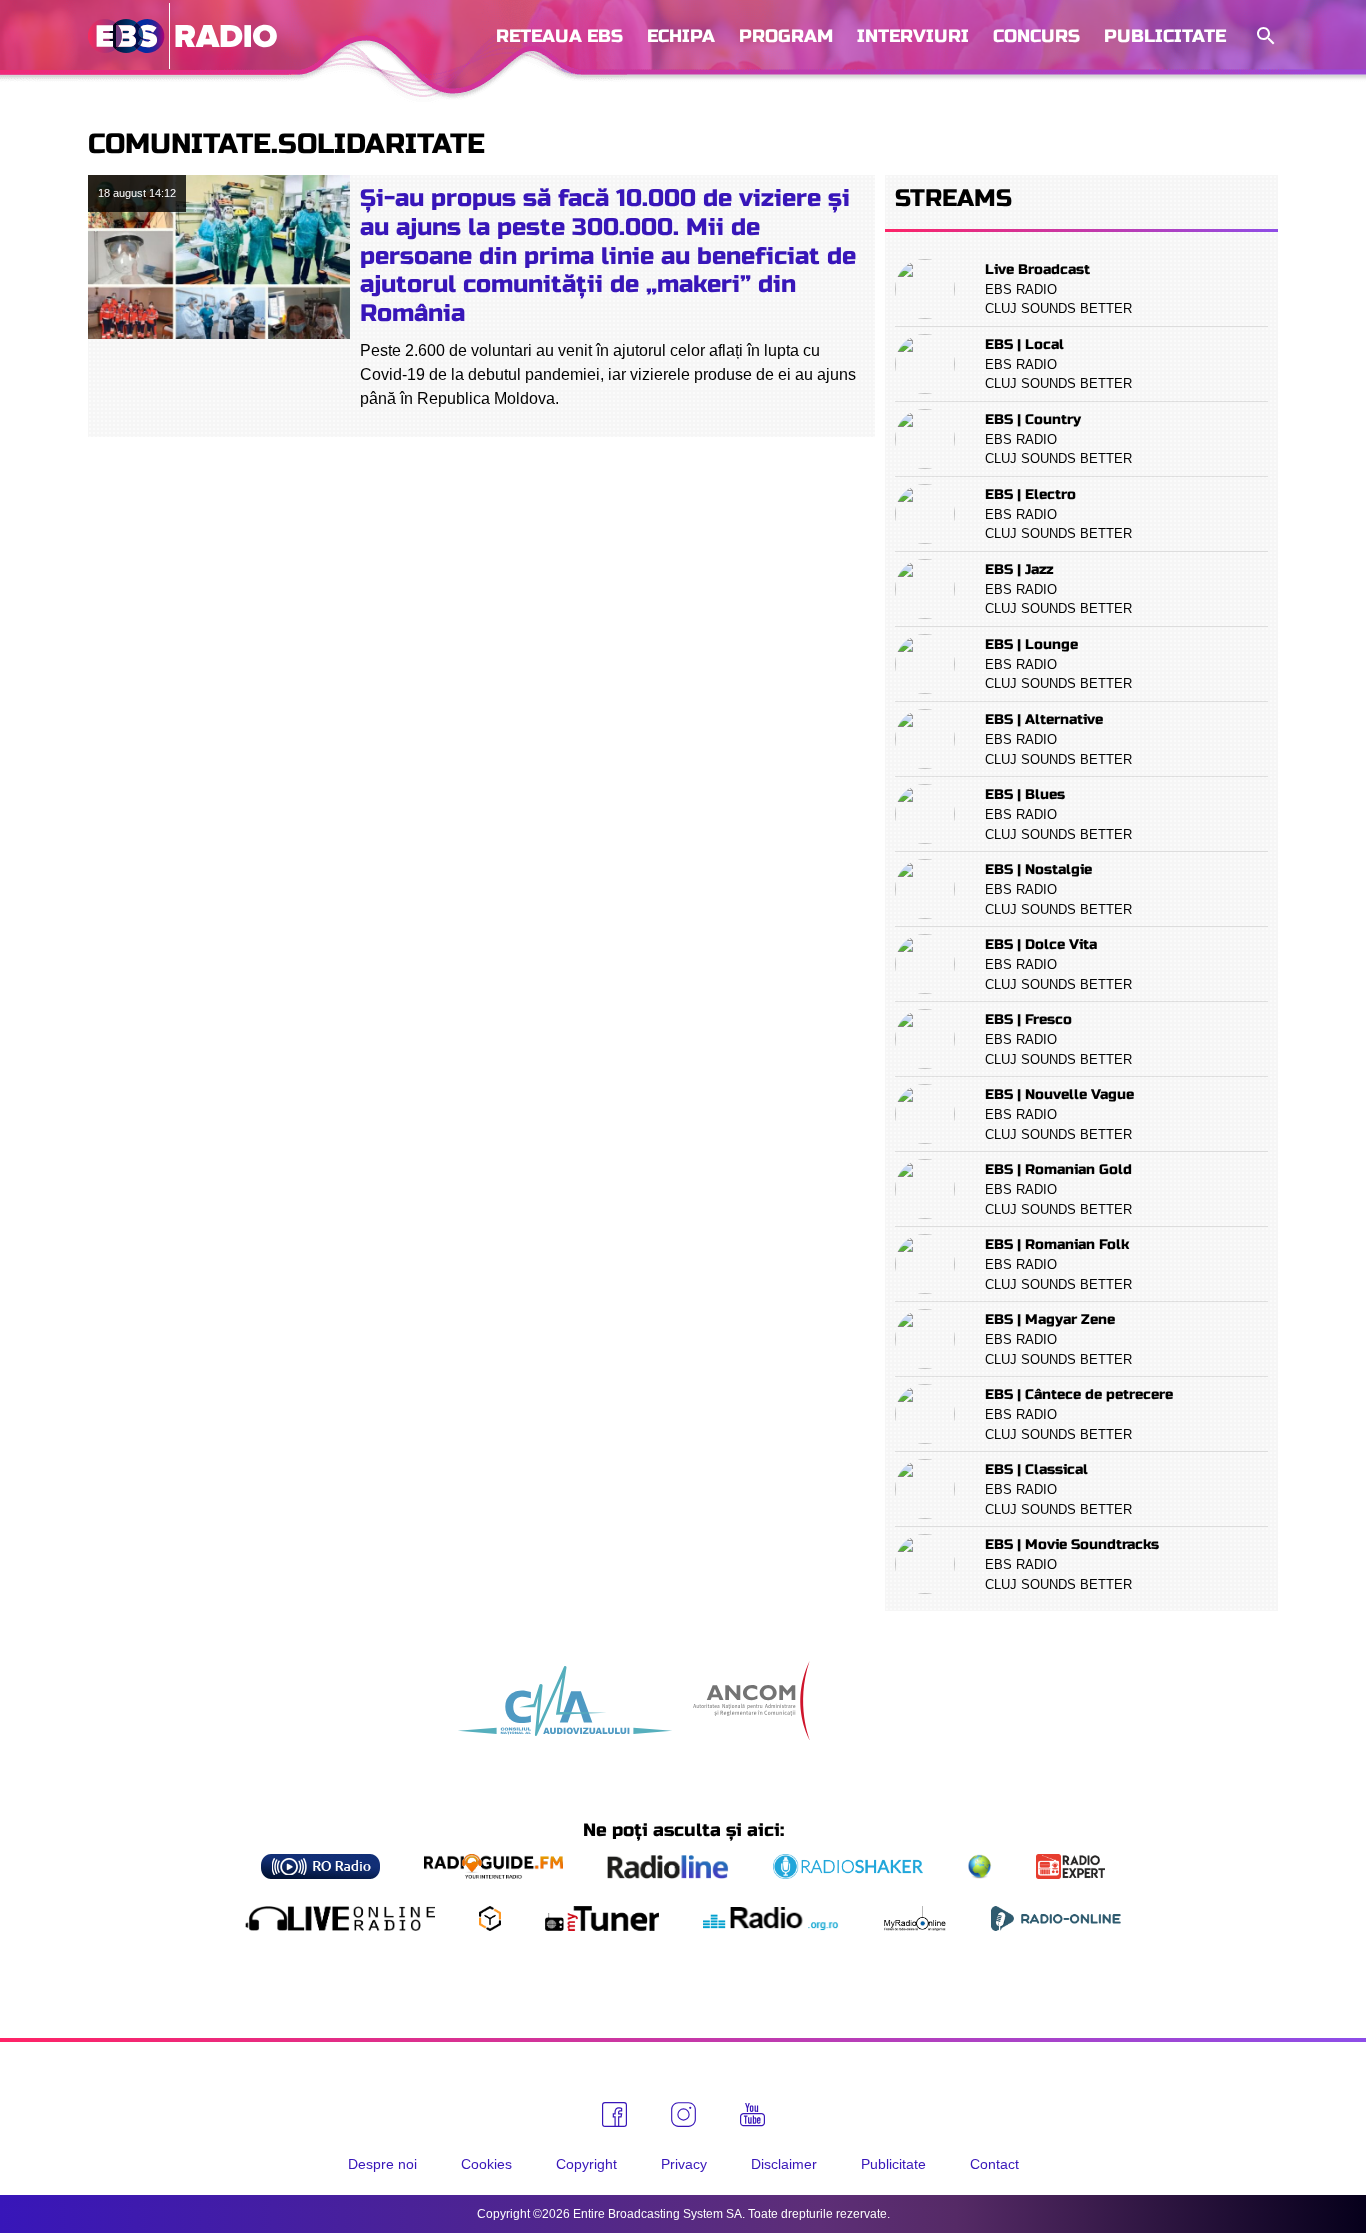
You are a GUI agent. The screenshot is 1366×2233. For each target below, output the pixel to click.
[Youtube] (752, 2115)
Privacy (684, 2164)
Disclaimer (784, 2164)
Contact (994, 2164)
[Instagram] (683, 2114)
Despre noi (382, 2164)
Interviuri (913, 36)
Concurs (1036, 36)
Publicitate (1165, 36)
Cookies (486, 2164)
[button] (1264, 36)
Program (786, 36)
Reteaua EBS (559, 36)
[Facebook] (614, 2114)
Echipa (681, 36)
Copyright (586, 2164)
